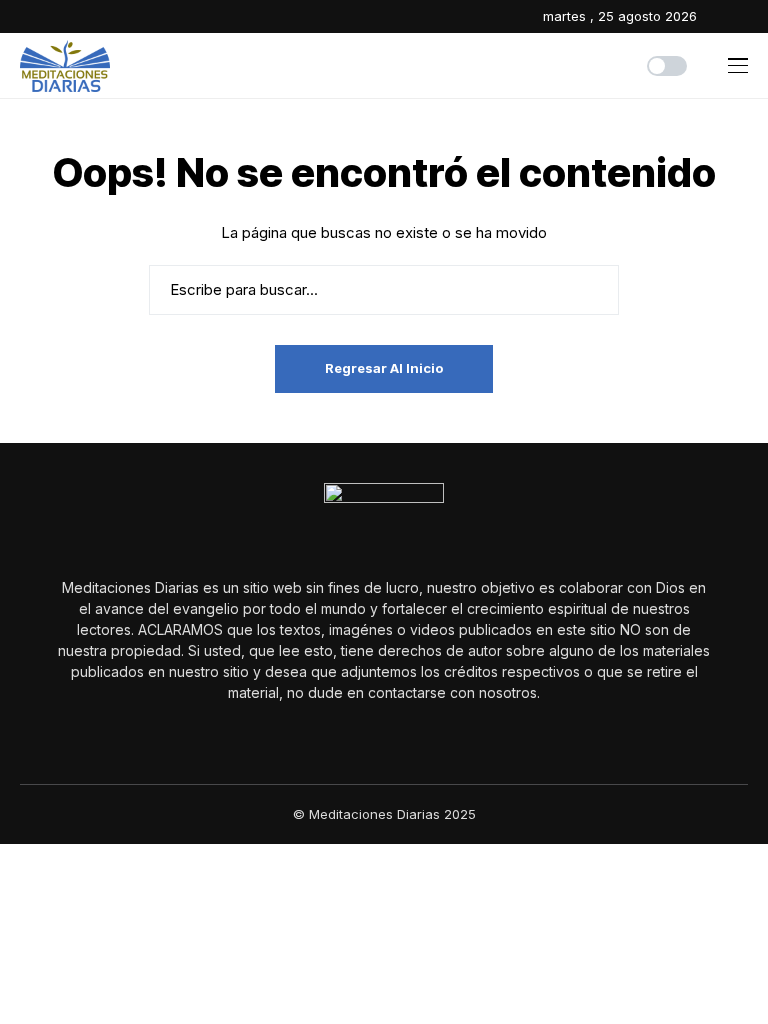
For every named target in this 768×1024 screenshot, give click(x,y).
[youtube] (743, 16)
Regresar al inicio (384, 368)
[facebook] (717, 16)
